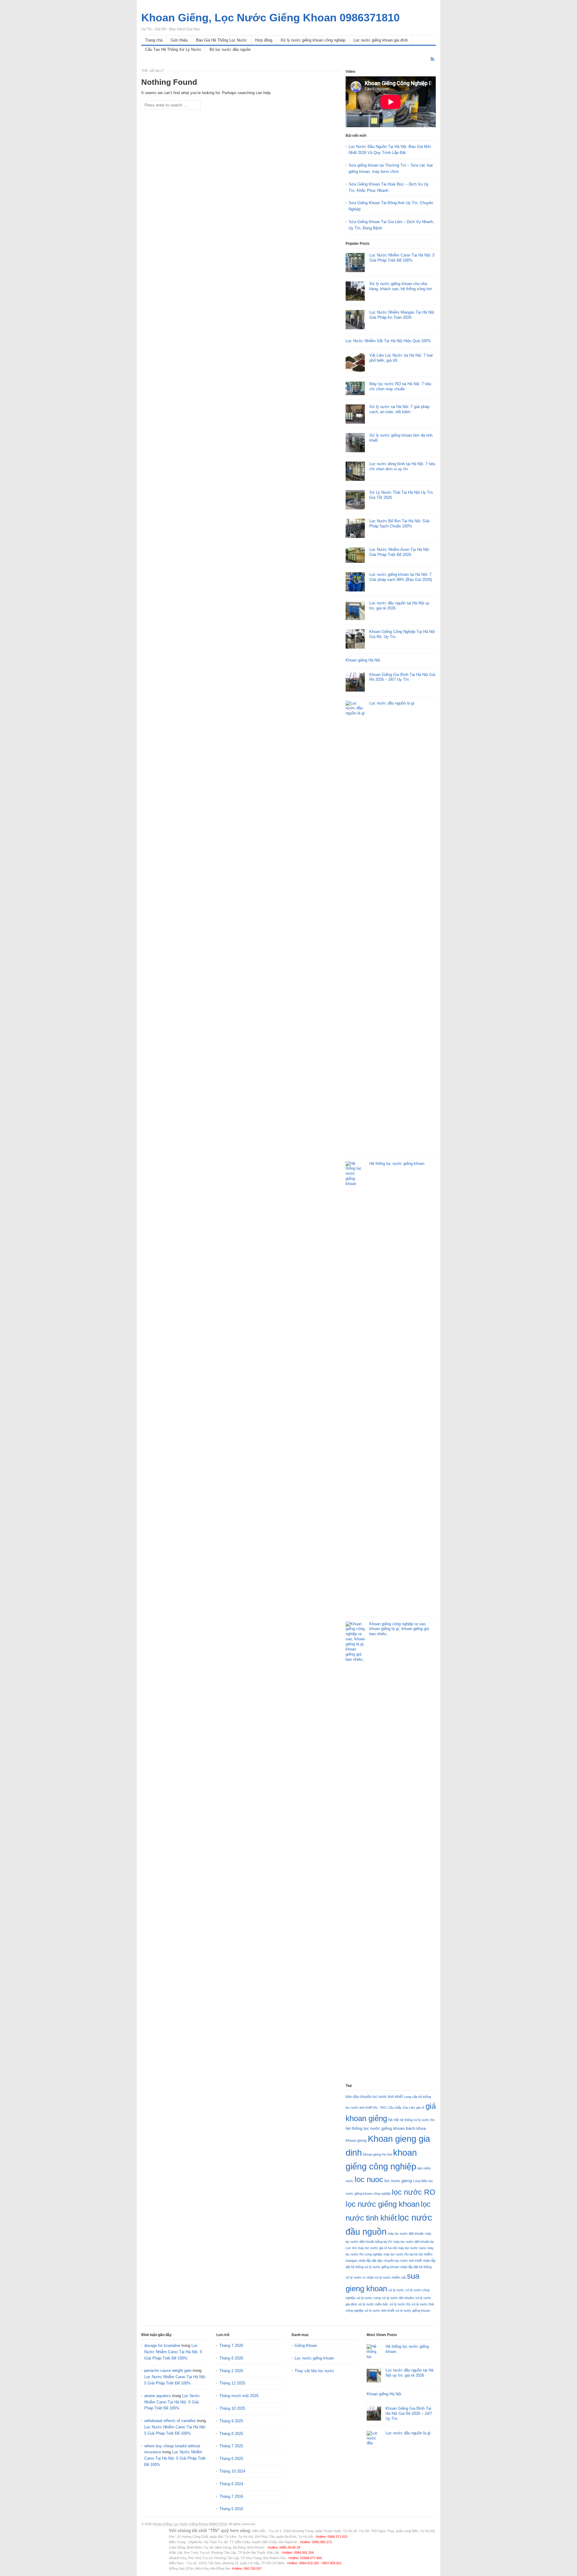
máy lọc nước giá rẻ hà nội (377, 2248)
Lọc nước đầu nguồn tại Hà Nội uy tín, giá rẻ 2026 (409, 2373)
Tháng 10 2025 (232, 2408)
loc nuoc (369, 2179)
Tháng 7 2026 (231, 2346)
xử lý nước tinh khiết (379, 2310)
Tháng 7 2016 (231, 2496)
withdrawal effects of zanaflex (170, 2421)
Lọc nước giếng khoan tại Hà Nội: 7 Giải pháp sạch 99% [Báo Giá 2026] (401, 577)
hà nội (394, 2120)
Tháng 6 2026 (231, 2358)
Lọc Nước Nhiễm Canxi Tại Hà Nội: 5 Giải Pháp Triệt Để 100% (402, 258)
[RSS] (432, 59)
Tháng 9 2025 (231, 2421)
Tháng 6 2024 (231, 2484)
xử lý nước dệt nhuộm (398, 2298)
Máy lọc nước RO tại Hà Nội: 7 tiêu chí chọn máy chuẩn (400, 386)
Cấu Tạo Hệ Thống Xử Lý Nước (173, 49)
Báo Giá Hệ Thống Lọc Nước (221, 40)
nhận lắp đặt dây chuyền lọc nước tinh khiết (390, 2261)
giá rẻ (420, 2108)
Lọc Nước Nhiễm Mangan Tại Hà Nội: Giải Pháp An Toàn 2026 (402, 315)
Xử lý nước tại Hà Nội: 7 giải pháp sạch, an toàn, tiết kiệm (399, 409)
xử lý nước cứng (369, 2298)
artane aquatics (158, 2396)
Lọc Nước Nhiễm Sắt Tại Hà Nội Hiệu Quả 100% (388, 341)
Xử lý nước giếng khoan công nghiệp (313, 40)
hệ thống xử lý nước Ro (417, 2120)
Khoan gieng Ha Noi (377, 2154)
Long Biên (420, 2181)
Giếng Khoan (306, 2346)
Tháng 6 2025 (231, 2459)
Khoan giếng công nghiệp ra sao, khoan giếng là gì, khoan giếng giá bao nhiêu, (399, 1629)
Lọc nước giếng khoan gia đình (381, 40)
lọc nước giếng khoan (383, 2204)
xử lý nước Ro (400, 2304)
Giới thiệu (179, 40)
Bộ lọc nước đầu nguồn (230, 49)
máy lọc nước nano (412, 2248)
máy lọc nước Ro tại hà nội (403, 2254)
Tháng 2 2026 (231, 2371)
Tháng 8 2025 (231, 2434)
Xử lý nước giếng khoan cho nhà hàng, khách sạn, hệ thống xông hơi (401, 286)
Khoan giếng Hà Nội (363, 660)
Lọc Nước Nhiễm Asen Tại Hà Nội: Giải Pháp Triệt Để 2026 (400, 552)
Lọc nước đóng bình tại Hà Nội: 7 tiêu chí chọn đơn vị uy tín (402, 466)
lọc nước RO (414, 2192)
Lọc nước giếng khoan (314, 2358)
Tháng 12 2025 (232, 2383)
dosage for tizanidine (162, 2346)
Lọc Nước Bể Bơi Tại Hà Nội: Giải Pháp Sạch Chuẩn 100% (399, 523)
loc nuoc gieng (398, 2181)
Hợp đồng (264, 40)
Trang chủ (154, 40)
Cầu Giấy (395, 2108)
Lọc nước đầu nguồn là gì (392, 703)
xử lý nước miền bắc (373, 2304)
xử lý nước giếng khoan (413, 2310)
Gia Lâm (409, 2108)
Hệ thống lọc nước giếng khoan (397, 1164)
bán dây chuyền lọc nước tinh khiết (374, 2097)
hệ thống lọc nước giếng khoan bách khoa (386, 2128)
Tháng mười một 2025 (239, 2396)
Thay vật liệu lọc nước (314, 2371)
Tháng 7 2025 (231, 2446)
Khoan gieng (356, 2141)
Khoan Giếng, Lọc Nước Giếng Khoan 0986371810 (190, 2524)
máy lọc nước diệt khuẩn (406, 2234)
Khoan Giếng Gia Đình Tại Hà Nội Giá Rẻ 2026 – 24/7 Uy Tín (402, 677)
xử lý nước (396, 2290)
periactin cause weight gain (168, 2370)
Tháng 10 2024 (232, 2471)
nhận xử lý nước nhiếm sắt (386, 2277)
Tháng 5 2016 (231, 2509)
